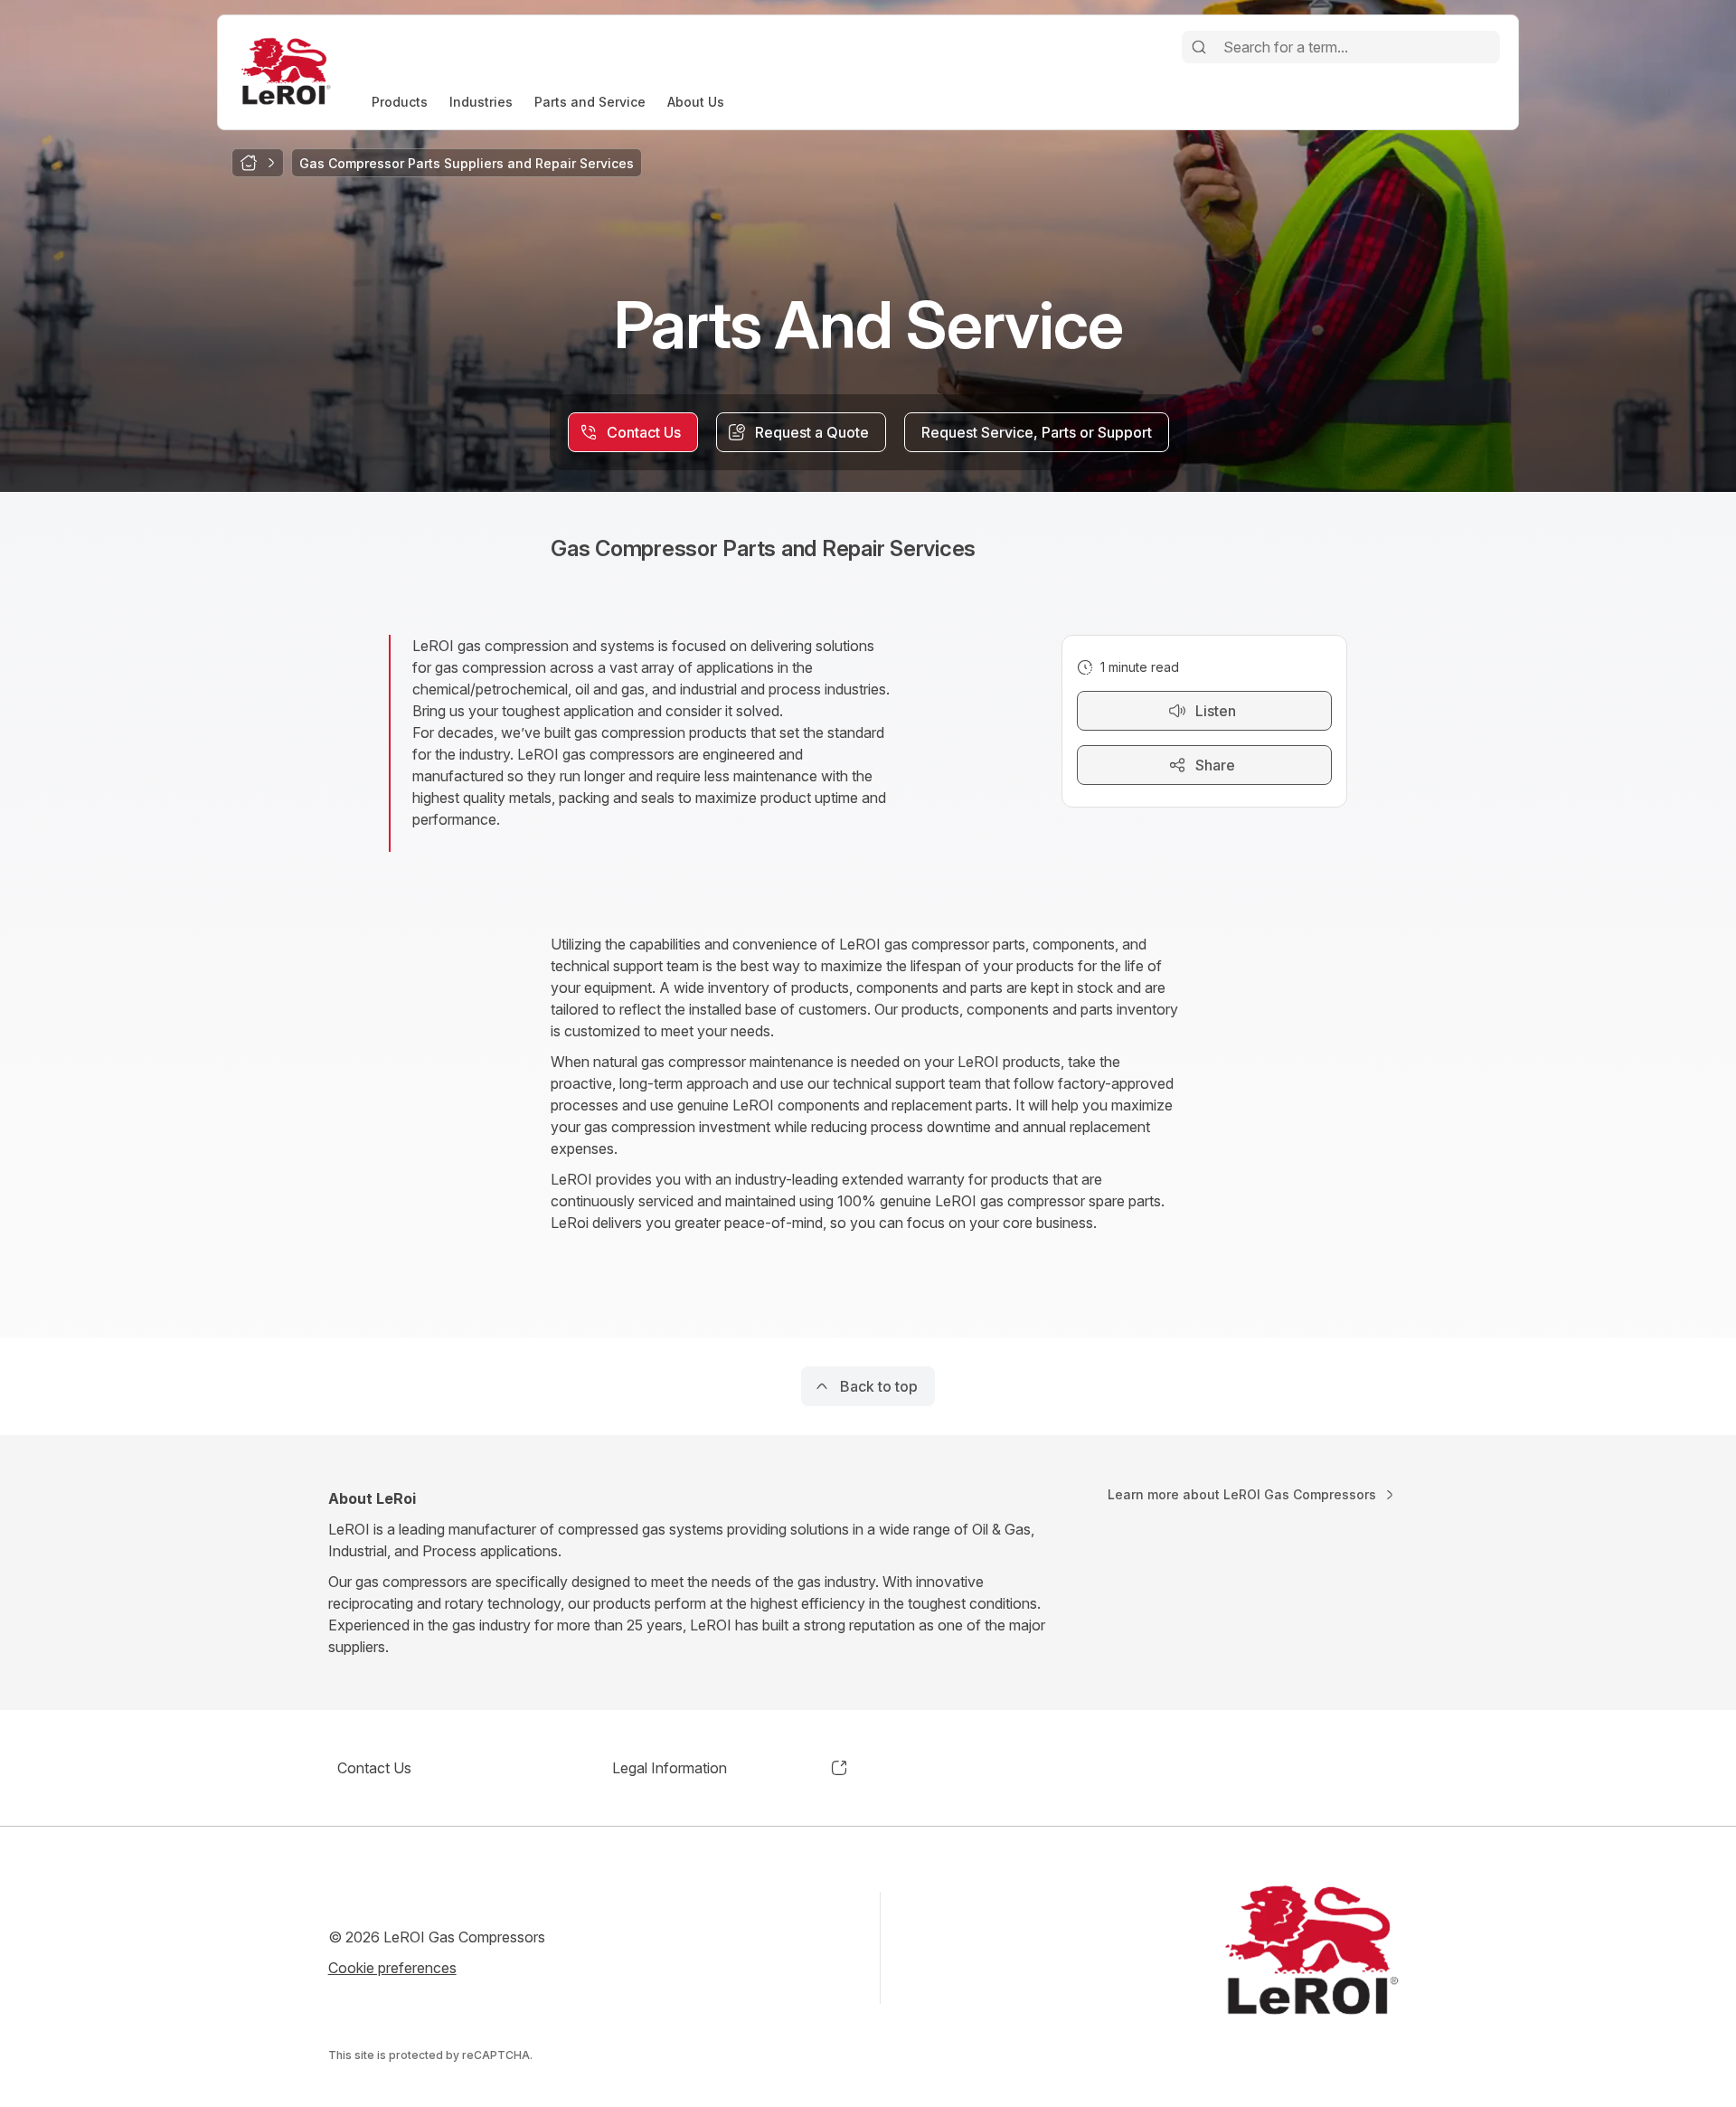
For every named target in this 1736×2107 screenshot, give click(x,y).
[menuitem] (400, 102)
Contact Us (374, 1768)
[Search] (1199, 47)
